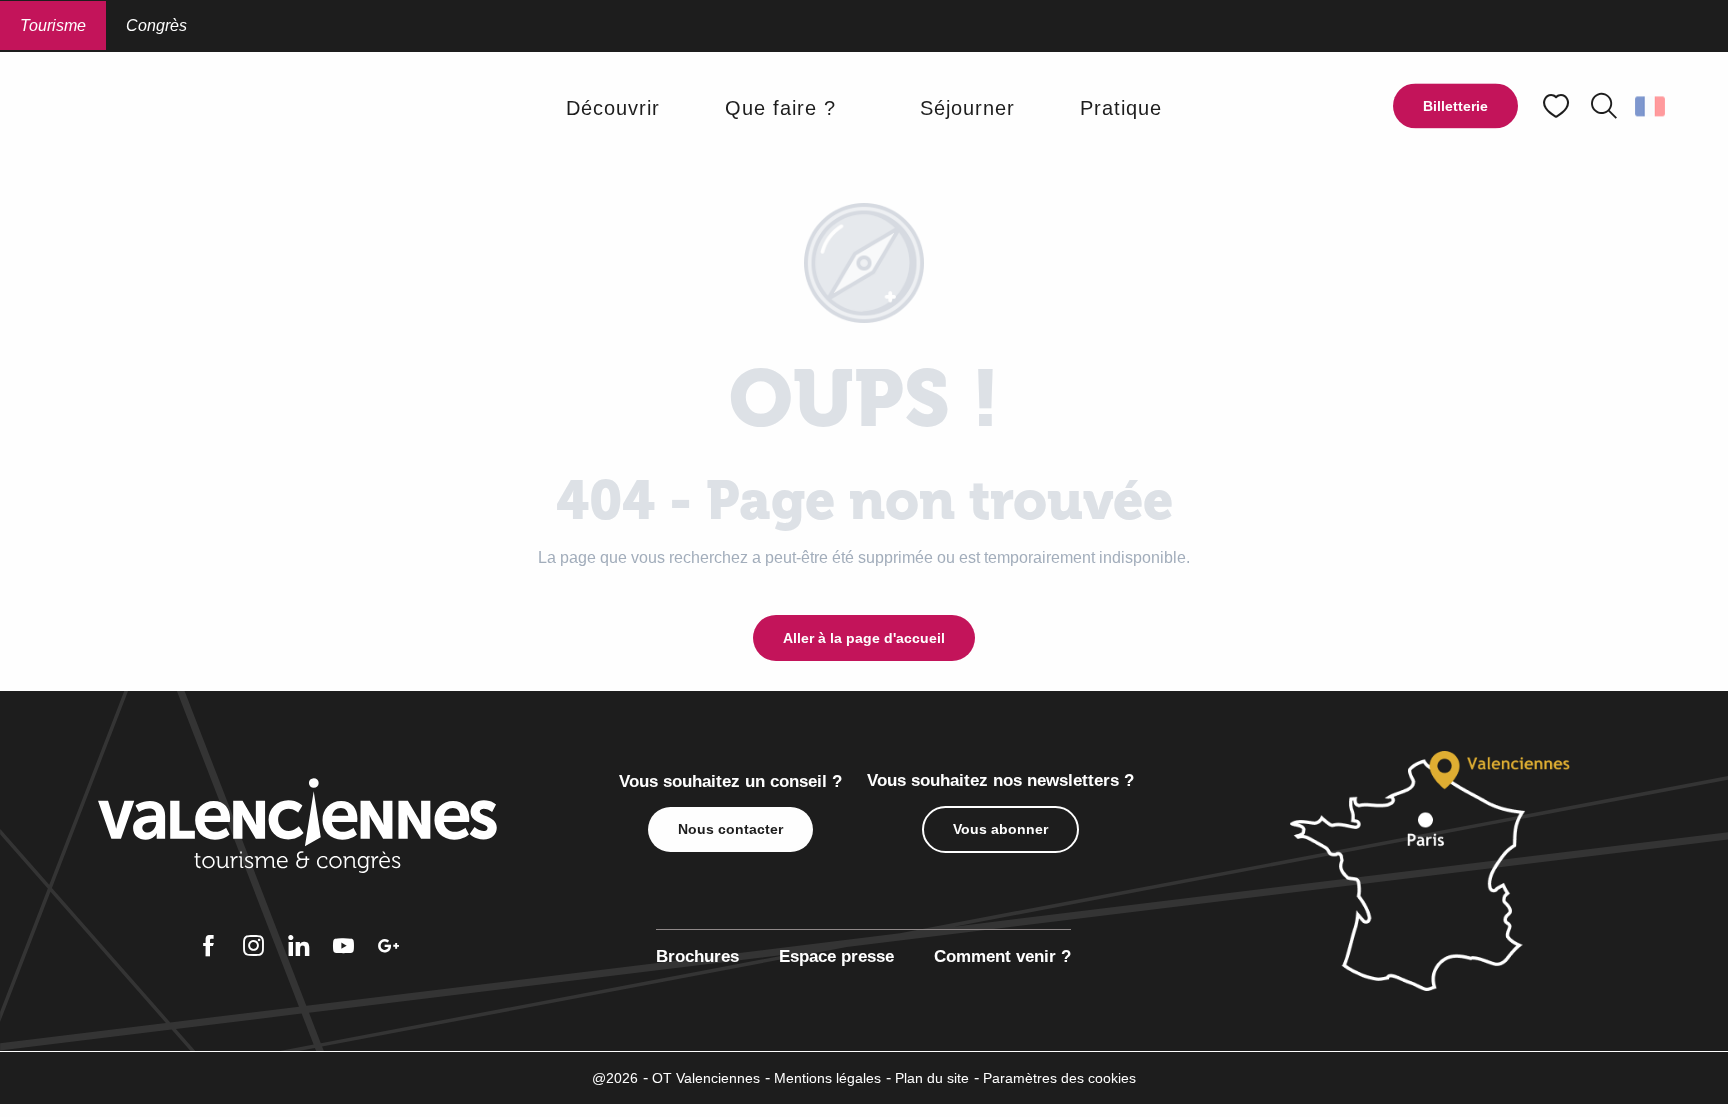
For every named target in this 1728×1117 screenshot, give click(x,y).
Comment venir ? (1002, 956)
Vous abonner (1000, 829)
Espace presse (836, 956)
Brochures (697, 956)
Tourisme (53, 25)
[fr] (1651, 106)
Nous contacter (730, 829)
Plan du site (932, 1078)
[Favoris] (1558, 106)
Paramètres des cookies (1059, 1078)
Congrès (156, 25)
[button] (1604, 106)
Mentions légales (827, 1078)
